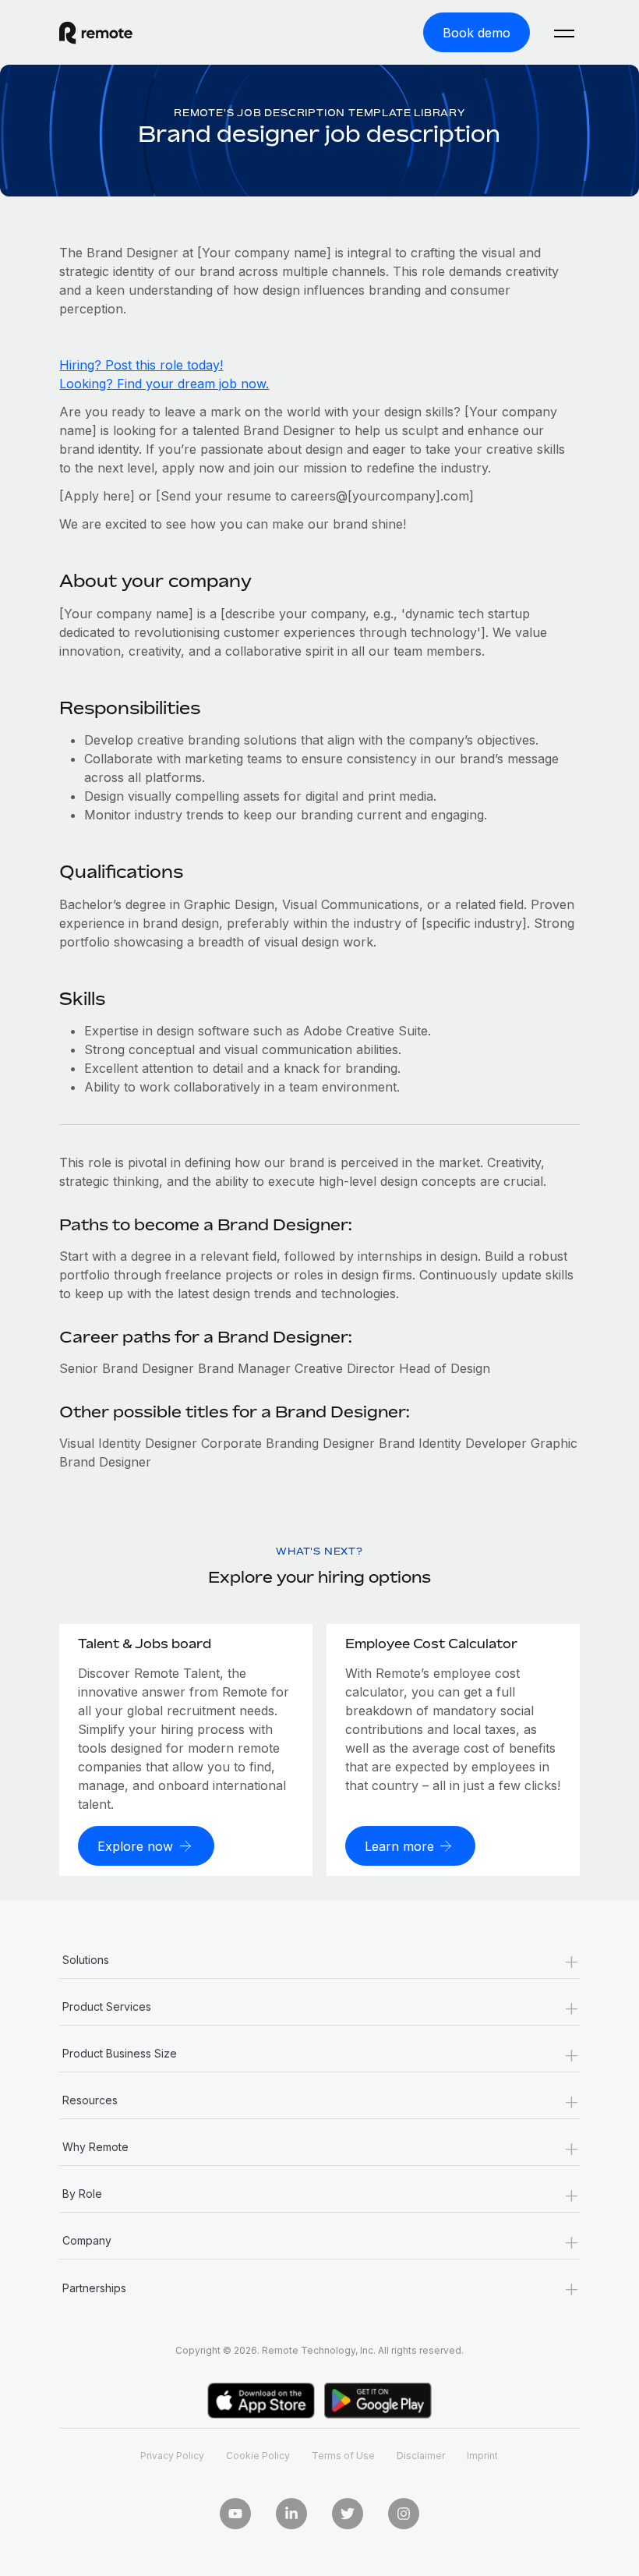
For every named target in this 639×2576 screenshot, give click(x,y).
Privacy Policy (172, 2456)
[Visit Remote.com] (96, 33)
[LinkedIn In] (291, 2514)
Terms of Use (343, 2456)
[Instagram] (404, 2514)
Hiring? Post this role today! (141, 365)
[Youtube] (235, 2514)
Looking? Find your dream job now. (164, 384)
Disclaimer (421, 2456)
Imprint (482, 2456)
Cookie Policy (258, 2456)
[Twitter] (348, 2514)
